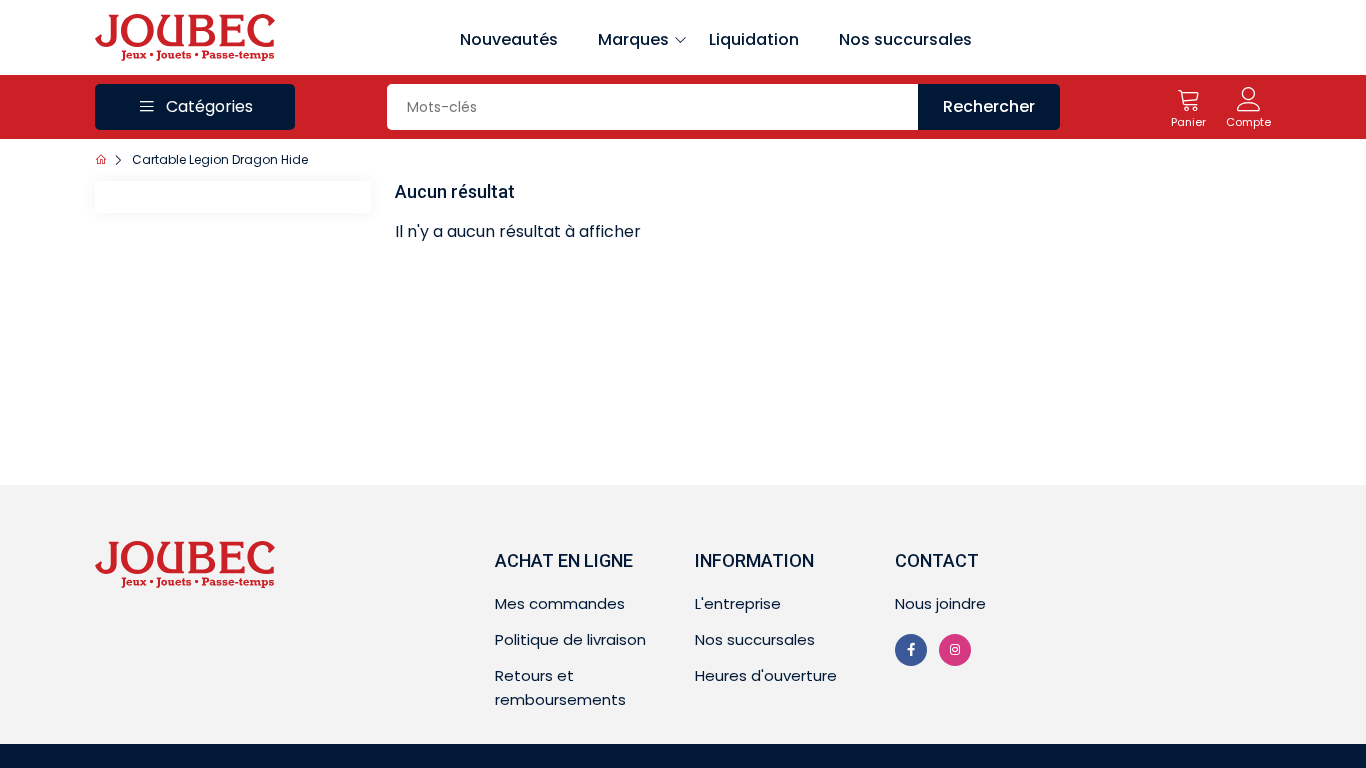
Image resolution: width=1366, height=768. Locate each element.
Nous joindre (940, 603)
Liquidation (754, 39)
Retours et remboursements (560, 687)
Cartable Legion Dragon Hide (220, 159)
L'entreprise (738, 603)
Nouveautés (509, 39)
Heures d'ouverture (766, 675)
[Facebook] (911, 650)
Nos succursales (905, 39)
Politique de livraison (570, 639)
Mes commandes (560, 603)
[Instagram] (955, 650)
